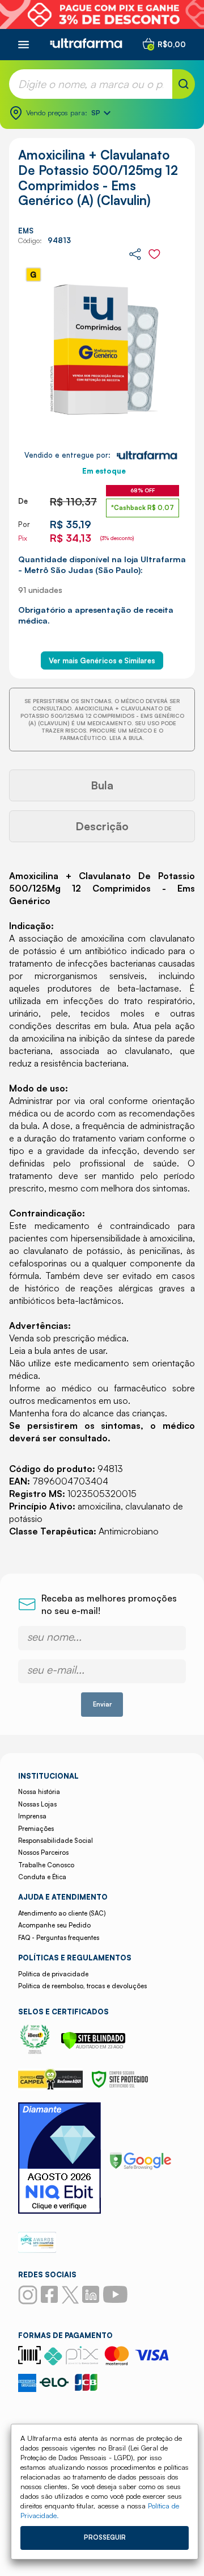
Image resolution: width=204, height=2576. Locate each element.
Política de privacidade (53, 1974)
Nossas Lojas (37, 1804)
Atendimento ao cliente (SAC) (62, 1913)
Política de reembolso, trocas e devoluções (82, 1986)
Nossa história (39, 1792)
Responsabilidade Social (56, 1841)
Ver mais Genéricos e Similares (102, 660)
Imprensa (32, 1816)
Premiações (36, 1829)
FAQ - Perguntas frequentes (59, 1938)
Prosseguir (105, 2537)
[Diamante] (59, 2159)
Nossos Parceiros (43, 1852)
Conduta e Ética (42, 1877)
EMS (26, 231)
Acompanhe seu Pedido (54, 1925)
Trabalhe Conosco (46, 1865)
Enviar (102, 1704)
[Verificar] (93, 2046)
